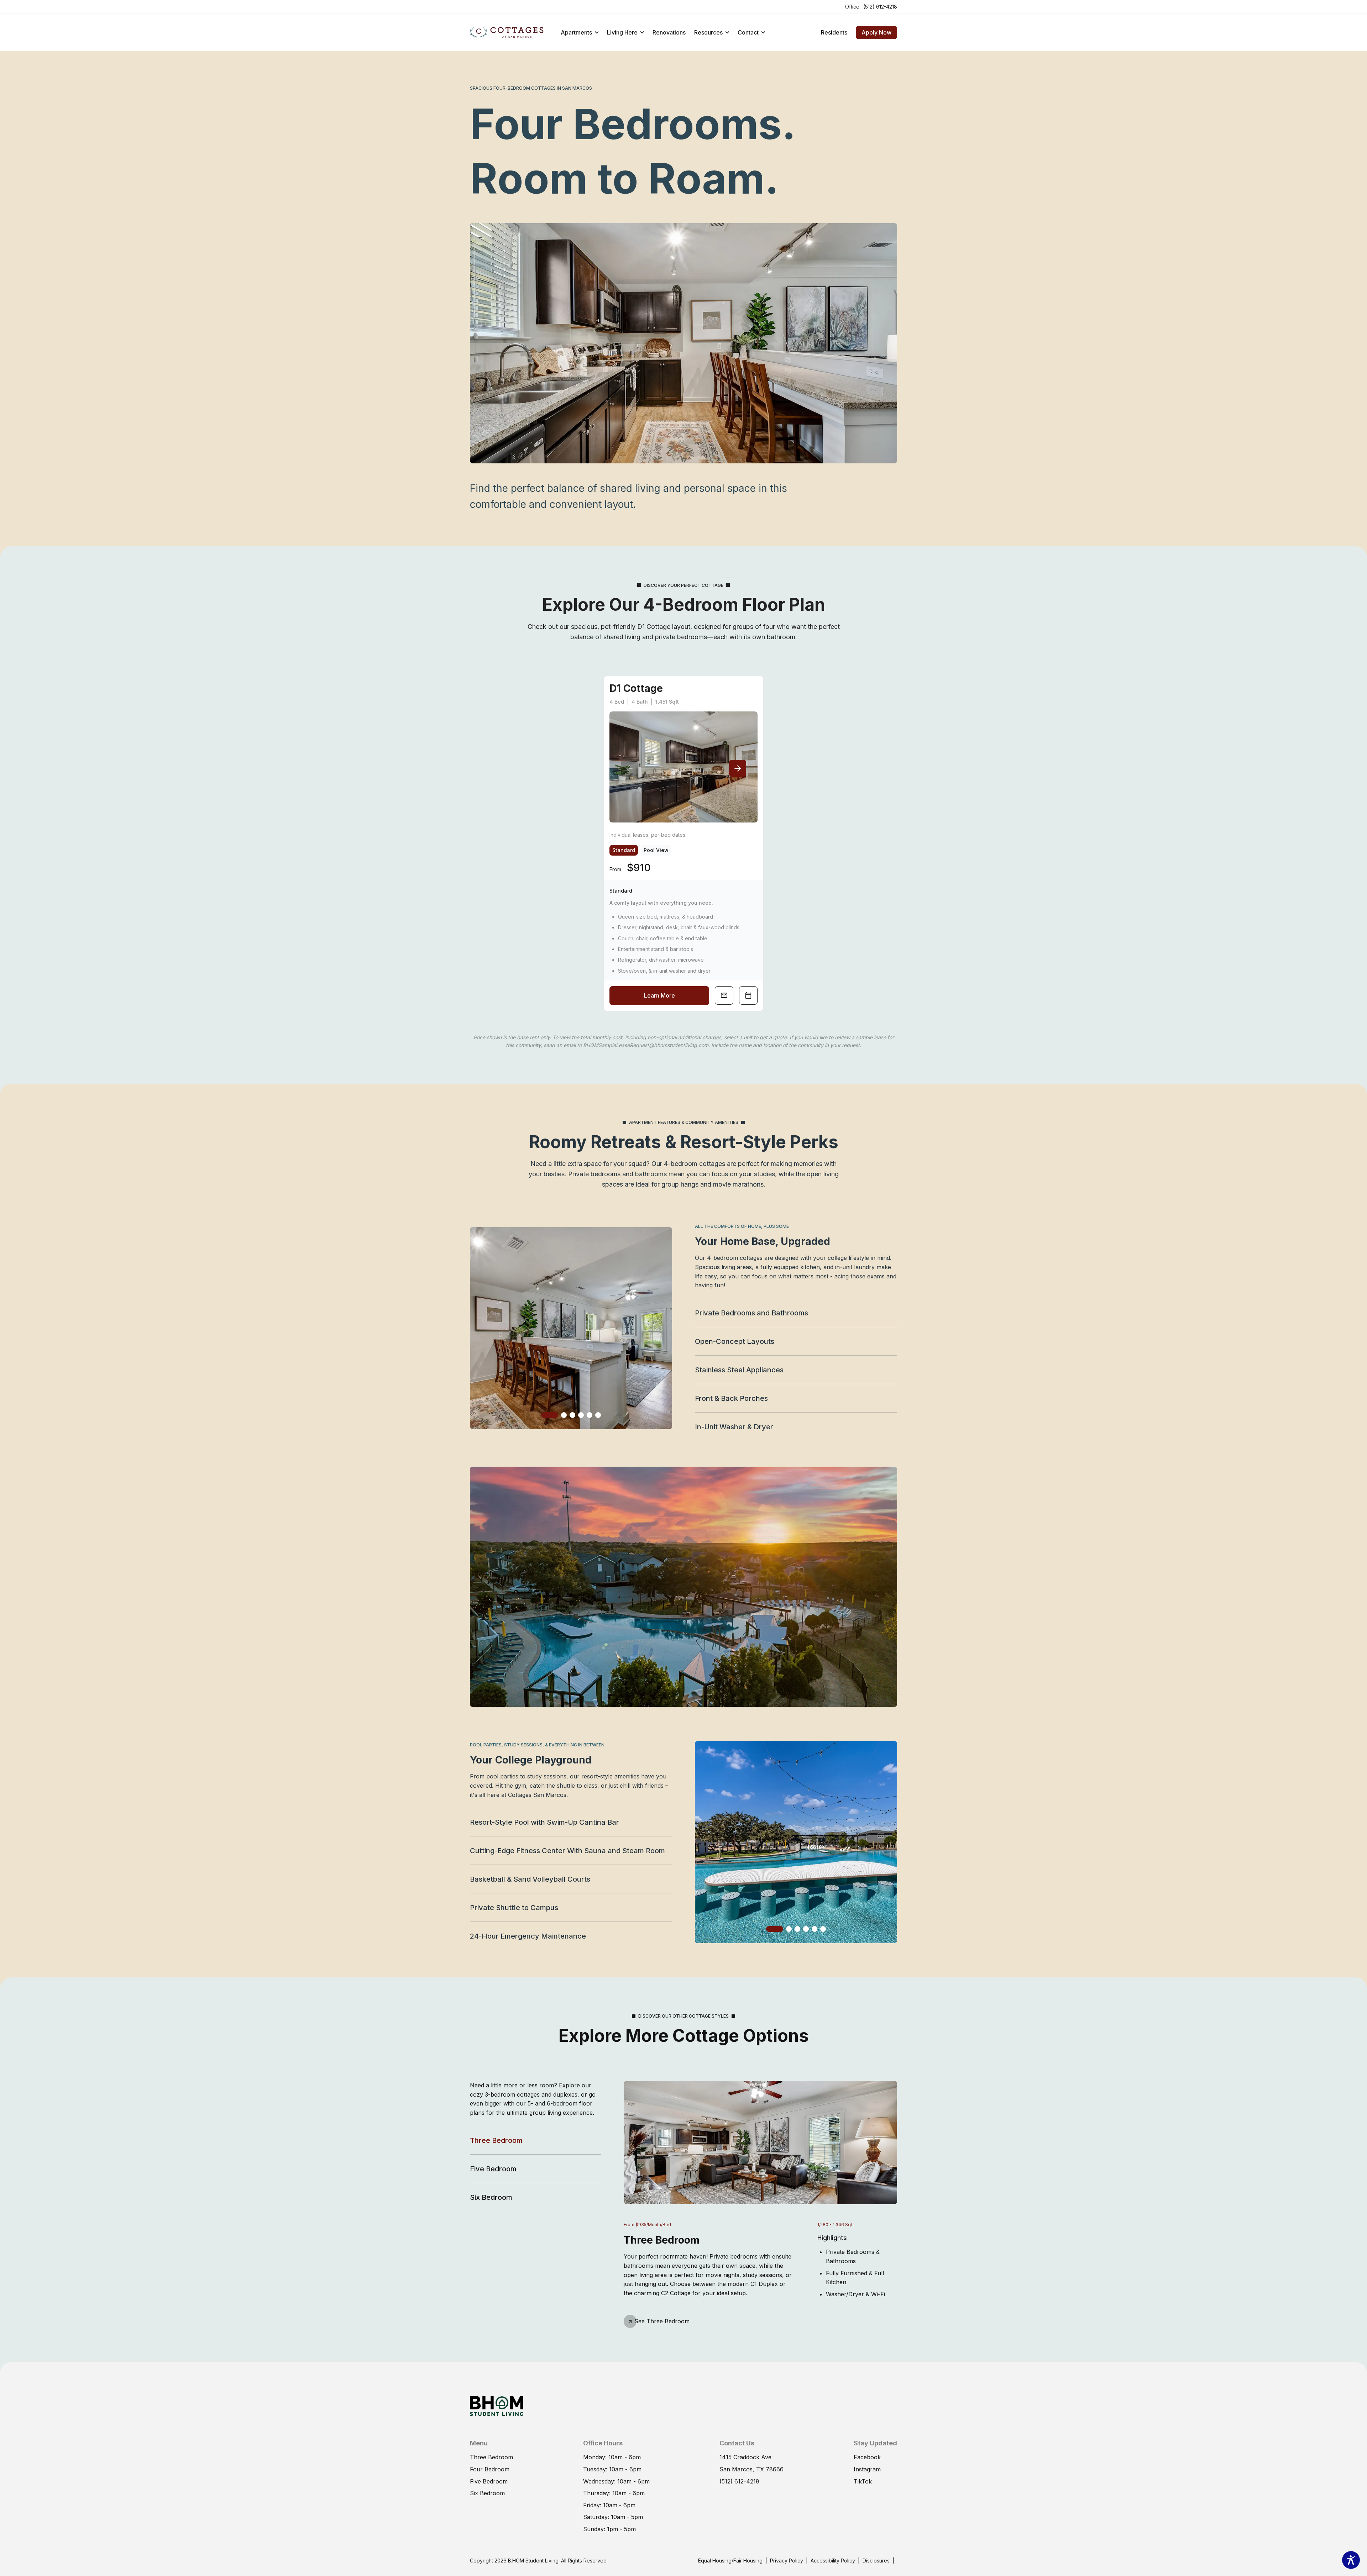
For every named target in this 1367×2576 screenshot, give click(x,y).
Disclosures (876, 2560)
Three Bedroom (496, 2140)
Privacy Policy (787, 2561)
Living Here (622, 32)
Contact (748, 32)
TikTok (863, 2481)
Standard (624, 850)
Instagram (867, 2469)
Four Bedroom (490, 2469)
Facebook (867, 2457)
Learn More (659, 995)
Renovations (669, 32)
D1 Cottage (636, 688)
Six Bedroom (491, 2197)
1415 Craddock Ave (745, 2457)
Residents (834, 32)
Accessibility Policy (833, 2561)
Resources (708, 32)
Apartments (576, 32)
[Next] (738, 768)
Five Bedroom (493, 2169)
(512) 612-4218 (880, 6)
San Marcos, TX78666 (751, 2469)
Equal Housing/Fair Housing (730, 2560)
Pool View (656, 850)
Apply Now (874, 31)
